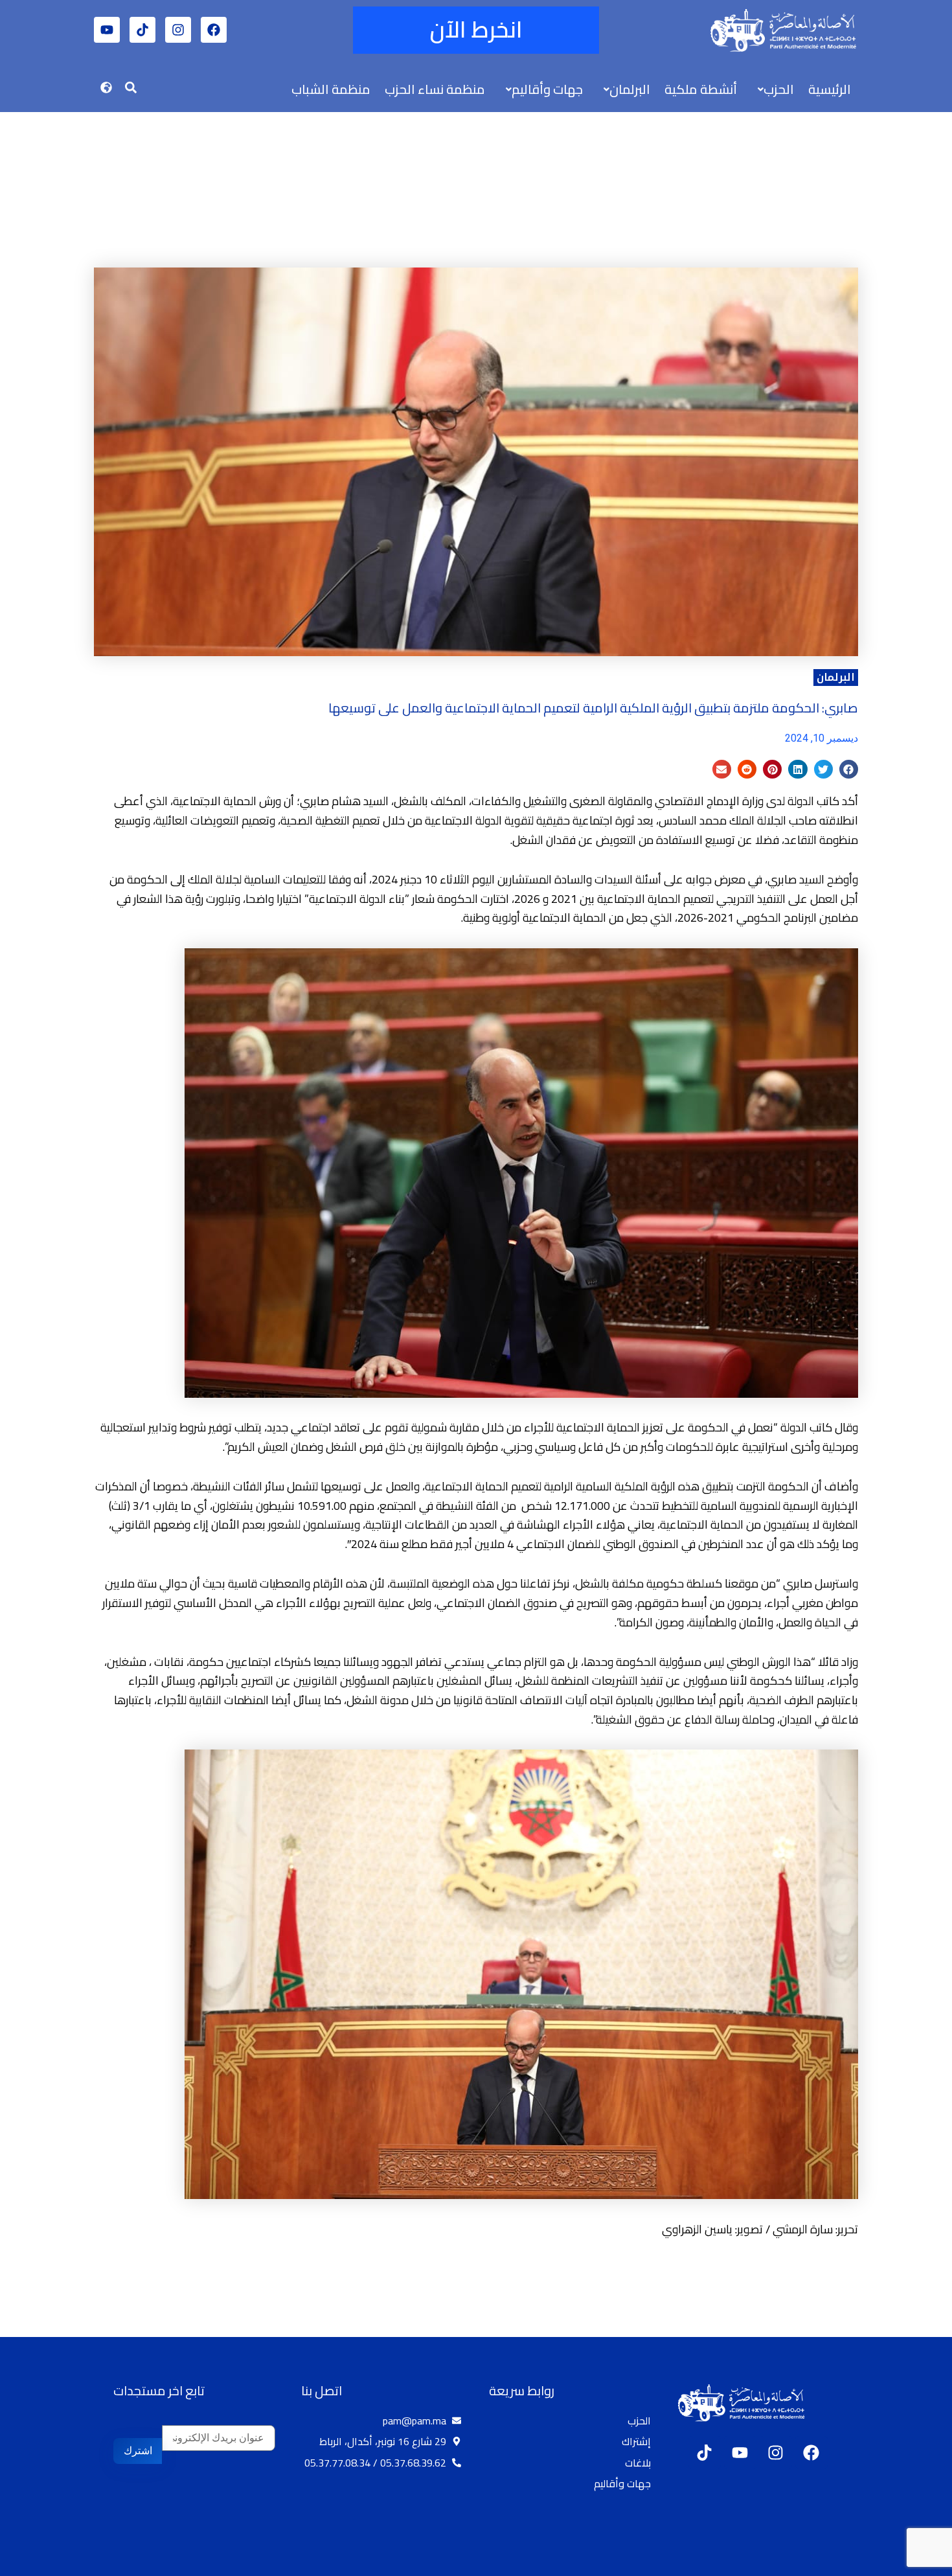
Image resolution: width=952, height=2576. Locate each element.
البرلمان (836, 677)
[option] (920, 2565)
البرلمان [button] (630, 89)
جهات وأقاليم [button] (547, 89)
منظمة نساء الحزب (435, 89)
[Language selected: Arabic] (913, 2564)
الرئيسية (830, 89)
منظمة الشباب (331, 89)
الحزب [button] (779, 89)
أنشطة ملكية (701, 89)
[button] (773, 89)
